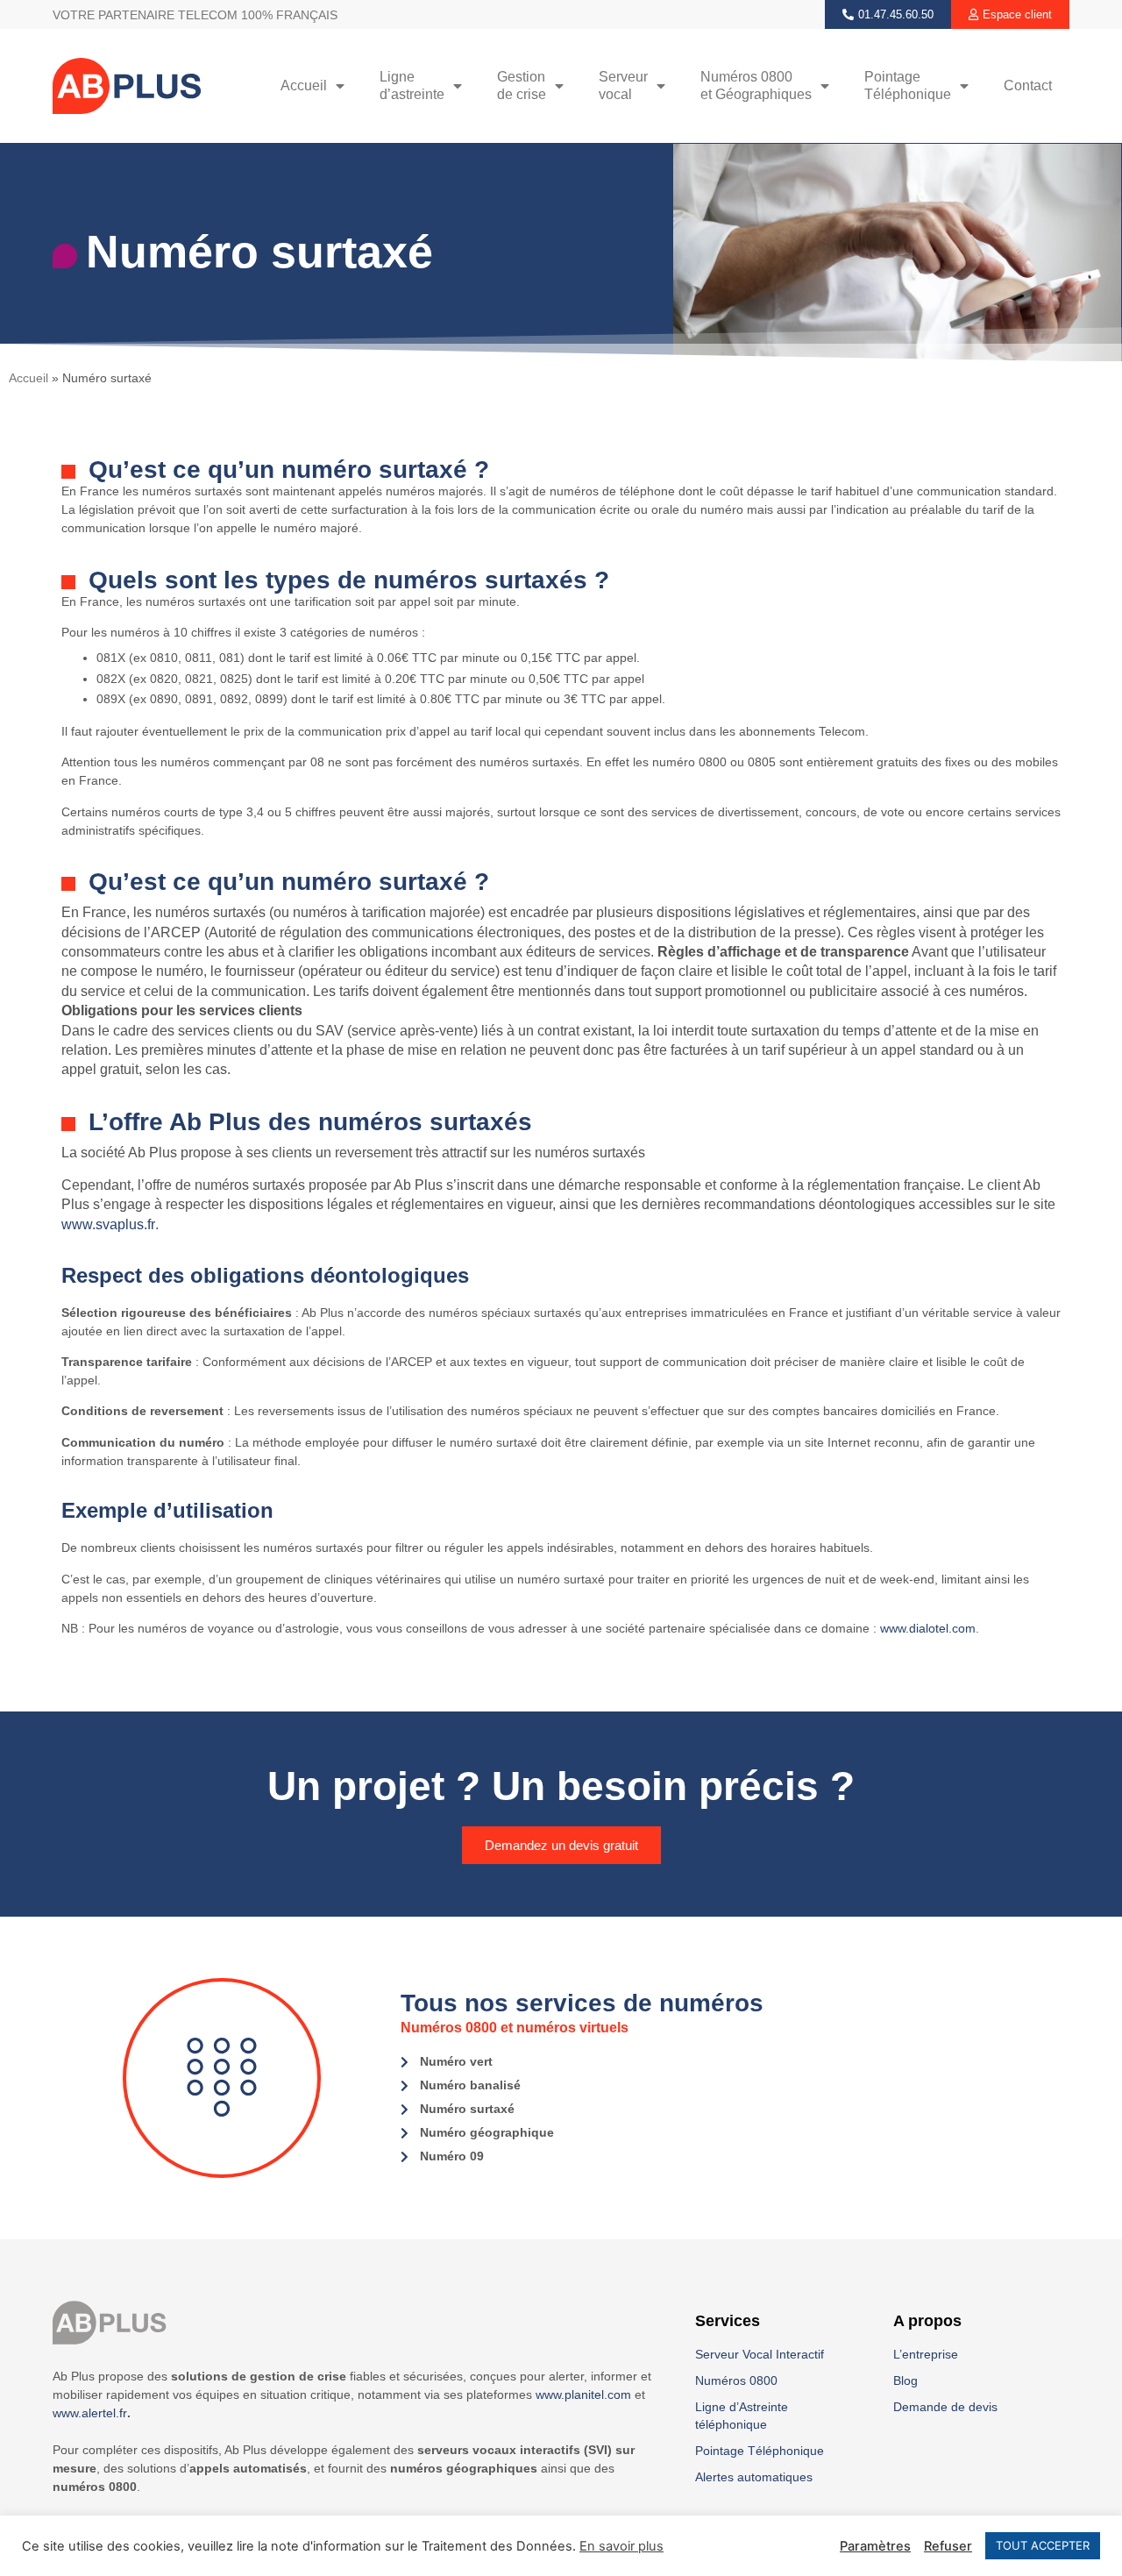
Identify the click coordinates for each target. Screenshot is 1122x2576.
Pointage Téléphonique (760, 2451)
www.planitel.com (583, 2395)
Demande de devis (945, 2407)
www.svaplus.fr (108, 1224)
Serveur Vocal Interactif (760, 2354)
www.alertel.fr (90, 2413)
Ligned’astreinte (412, 85)
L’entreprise (926, 2354)
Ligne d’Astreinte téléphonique (742, 2416)
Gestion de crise (522, 85)
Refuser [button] (948, 2546)
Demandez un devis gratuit (561, 1845)
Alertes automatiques (754, 2477)
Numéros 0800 (736, 2380)
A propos (927, 2321)
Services (728, 2321)
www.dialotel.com (928, 1628)
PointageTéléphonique (908, 85)
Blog (905, 2380)
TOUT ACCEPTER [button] (1043, 2545)
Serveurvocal (623, 85)
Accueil (304, 85)
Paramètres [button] (875, 2546)
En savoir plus (621, 2546)
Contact (1028, 85)
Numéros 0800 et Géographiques (756, 85)
